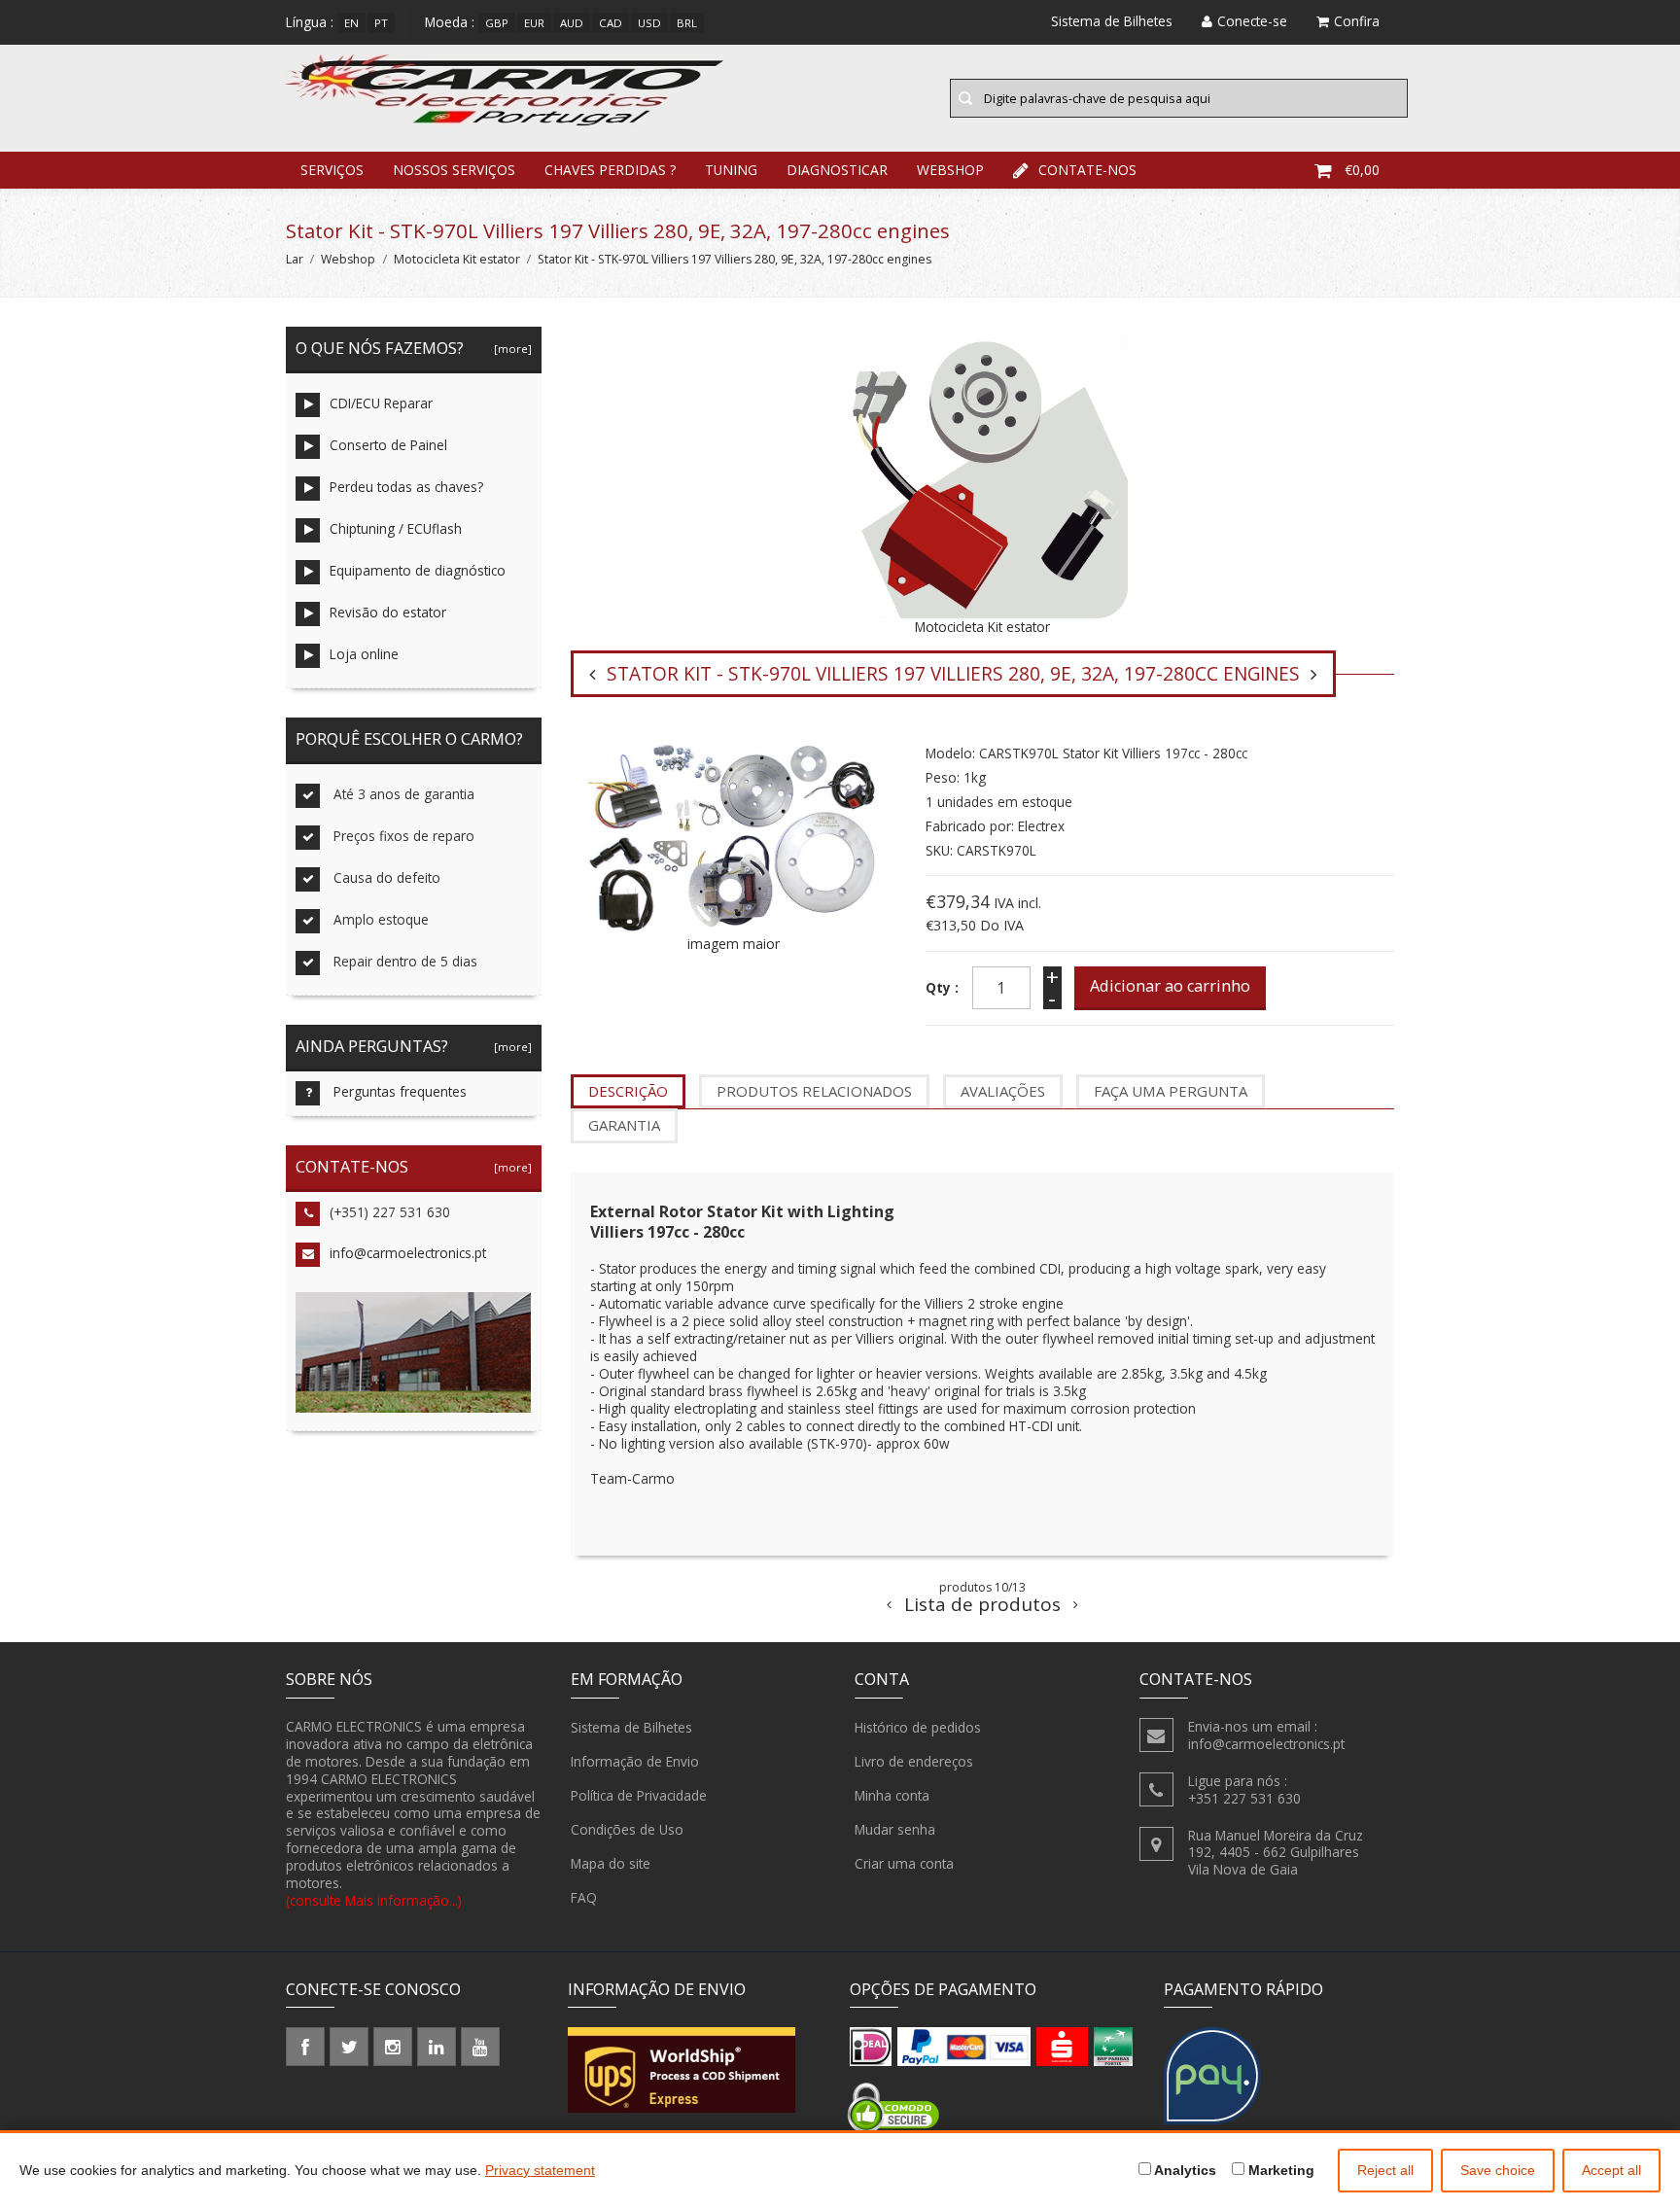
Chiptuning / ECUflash (396, 528)
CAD (611, 23)
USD (649, 23)
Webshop (950, 170)
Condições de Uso (627, 1829)
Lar (295, 259)
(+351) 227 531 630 (390, 1212)
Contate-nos (1087, 170)
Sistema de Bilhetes (631, 1727)
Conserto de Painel (388, 445)
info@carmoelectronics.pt (408, 1253)
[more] (510, 349)
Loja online (364, 654)
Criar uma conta (904, 1863)
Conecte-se (1252, 21)
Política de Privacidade (639, 1795)
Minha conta (892, 1795)
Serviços (332, 170)
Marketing (1279, 2170)
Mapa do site (611, 1863)
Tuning (731, 170)
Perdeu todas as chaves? (406, 487)
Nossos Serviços (454, 170)
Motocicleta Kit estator (457, 259)
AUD (572, 23)
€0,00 (1362, 170)
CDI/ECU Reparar (381, 403)
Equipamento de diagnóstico (418, 570)
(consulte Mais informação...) (374, 1900)
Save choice (1498, 2170)
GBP (497, 23)
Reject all (1385, 2170)
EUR (534, 23)
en (351, 23)
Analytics (1184, 2170)
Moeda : (450, 22)
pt (381, 23)
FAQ (584, 1897)
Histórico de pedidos (918, 1727)
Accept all (1611, 2170)
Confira (1357, 21)
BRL (687, 23)
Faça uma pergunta (1171, 1091)
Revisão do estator (388, 612)
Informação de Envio (635, 1761)
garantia (624, 1125)
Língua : (310, 22)
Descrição (628, 1091)
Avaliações (1003, 1091)
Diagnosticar (837, 170)
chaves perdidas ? (610, 170)
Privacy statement (540, 2170)
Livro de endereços (914, 1761)
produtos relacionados (814, 1091)
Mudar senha (895, 1829)
